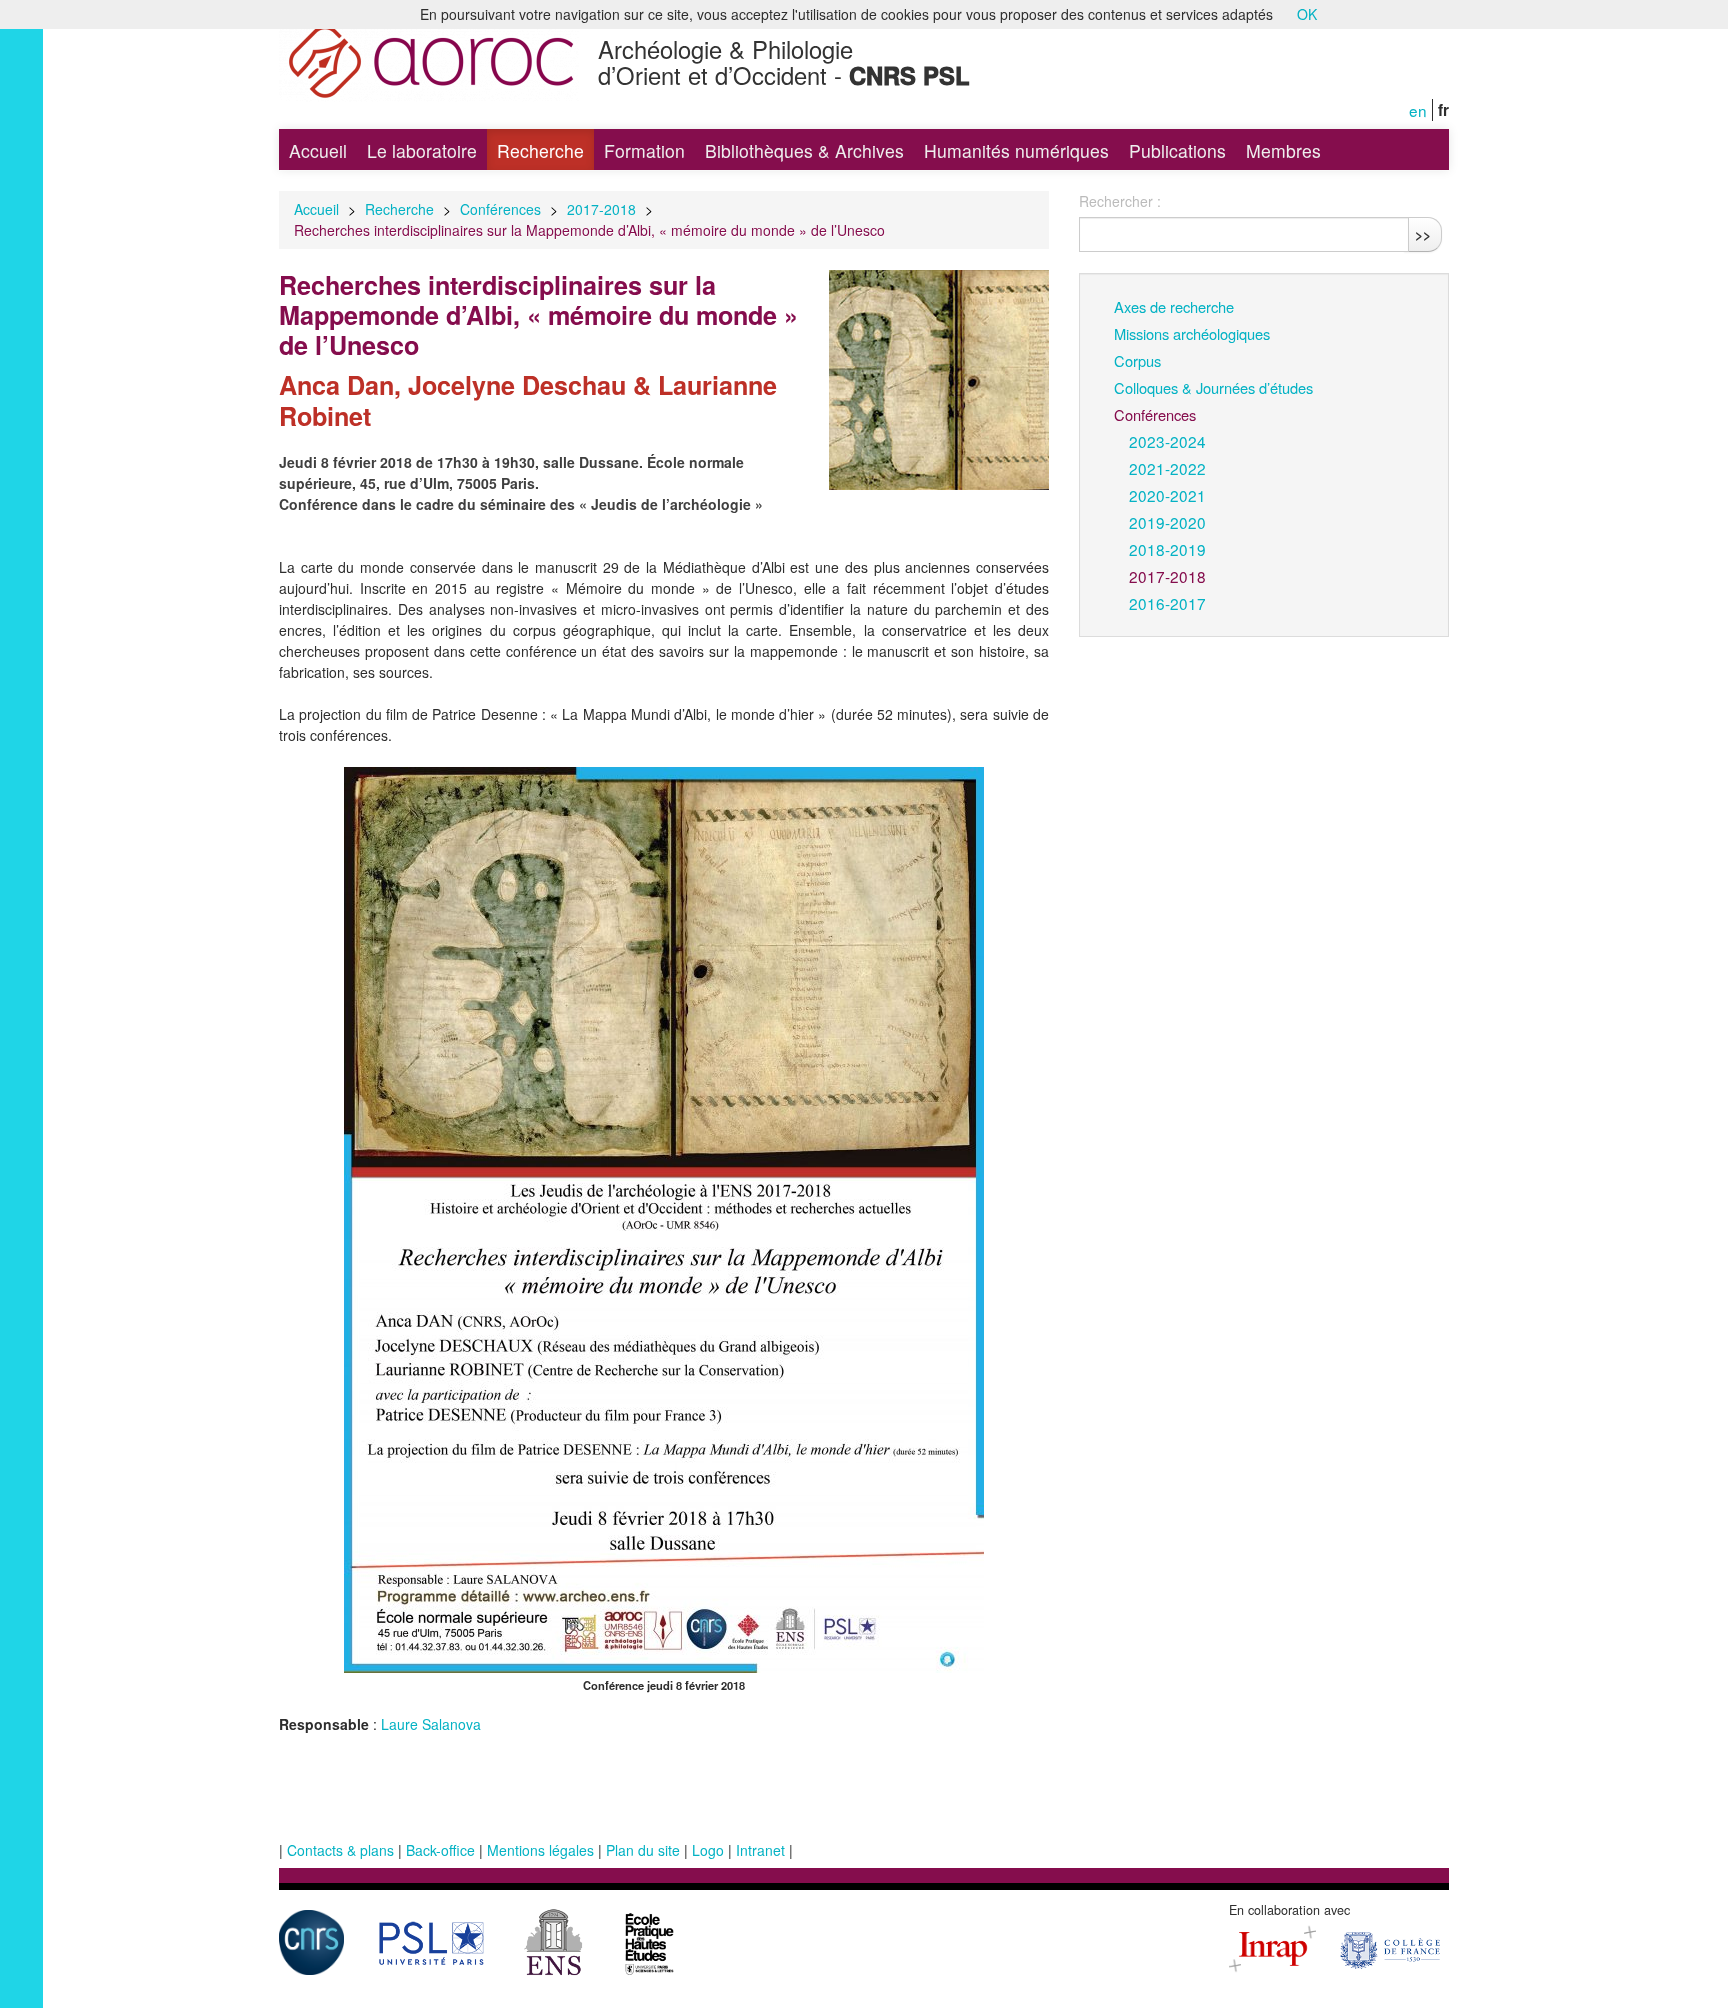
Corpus (1137, 360)
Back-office (440, 1850)
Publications (1177, 150)
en (1418, 110)
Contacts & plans (340, 1850)
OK (1307, 14)
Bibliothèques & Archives (804, 150)
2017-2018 (601, 209)
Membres (1283, 150)
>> (1423, 234)
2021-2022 (1167, 468)
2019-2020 (1167, 522)
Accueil (318, 150)
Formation (644, 150)
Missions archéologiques (1192, 333)
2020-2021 (1167, 495)
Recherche (540, 150)
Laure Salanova (431, 1724)
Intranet (760, 1850)
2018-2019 (1167, 549)
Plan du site (643, 1850)
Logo (708, 1850)
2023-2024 (1167, 441)
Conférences (500, 209)
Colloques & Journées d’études (1213, 387)
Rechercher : (1120, 201)
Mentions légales (540, 1850)
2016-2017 (1167, 603)
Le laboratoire (422, 150)
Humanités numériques (1016, 150)
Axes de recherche (1174, 306)
